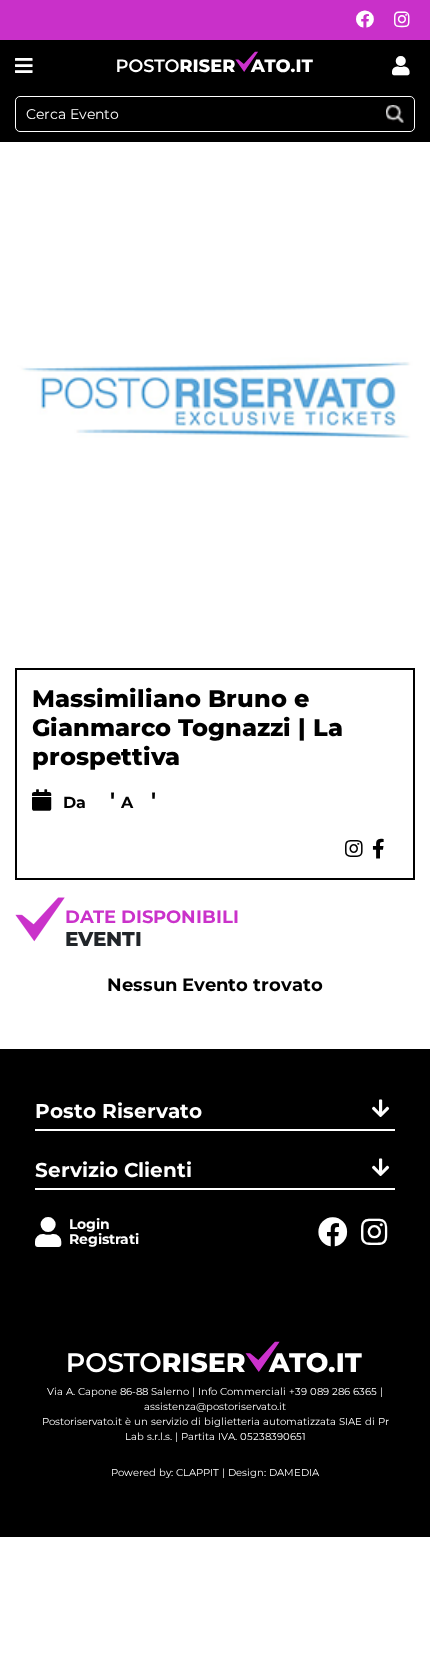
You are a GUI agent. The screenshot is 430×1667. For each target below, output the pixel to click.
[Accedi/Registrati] (52, 1233)
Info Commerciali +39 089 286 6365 (287, 1391)
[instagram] (397, 20)
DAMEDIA (294, 1472)
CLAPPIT (197, 1472)
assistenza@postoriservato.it (215, 1406)
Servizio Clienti (113, 1170)
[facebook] (360, 20)
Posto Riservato (118, 1111)
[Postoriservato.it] (215, 65)
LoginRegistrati (104, 1231)
